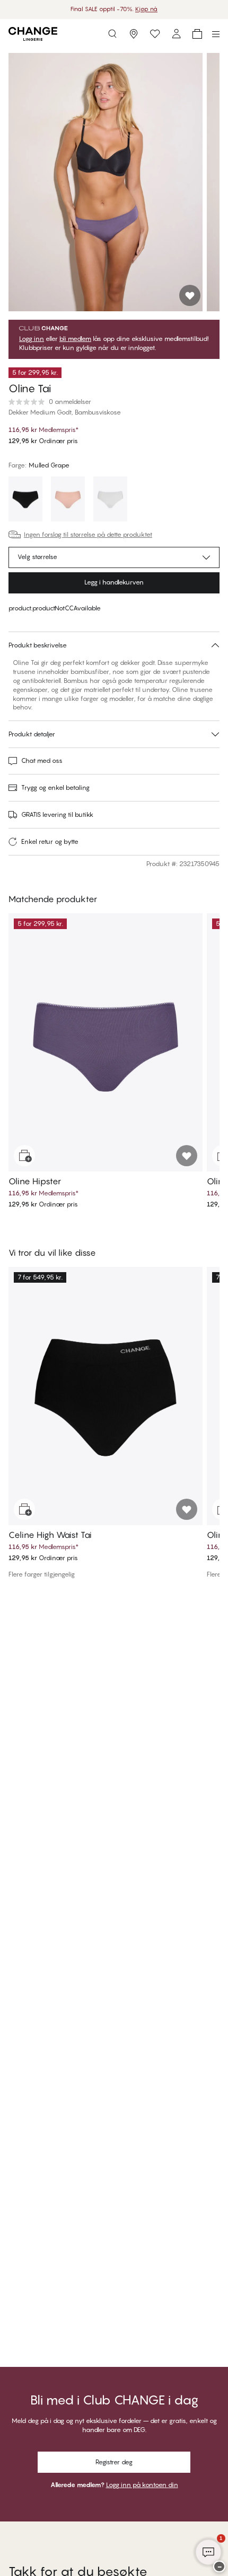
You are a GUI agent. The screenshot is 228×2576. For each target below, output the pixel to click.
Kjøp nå (146, 9)
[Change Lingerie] (33, 34)
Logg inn (32, 339)
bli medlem (75, 339)
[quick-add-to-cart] (24, 1156)
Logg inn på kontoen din (142, 2485)
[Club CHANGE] (176, 34)
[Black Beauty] (25, 500)
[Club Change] (155, 34)
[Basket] (197, 34)
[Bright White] (110, 500)
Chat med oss (42, 760)
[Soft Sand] (68, 500)
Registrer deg (114, 2462)
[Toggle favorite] (190, 295)
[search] (112, 34)
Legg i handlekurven (114, 582)
